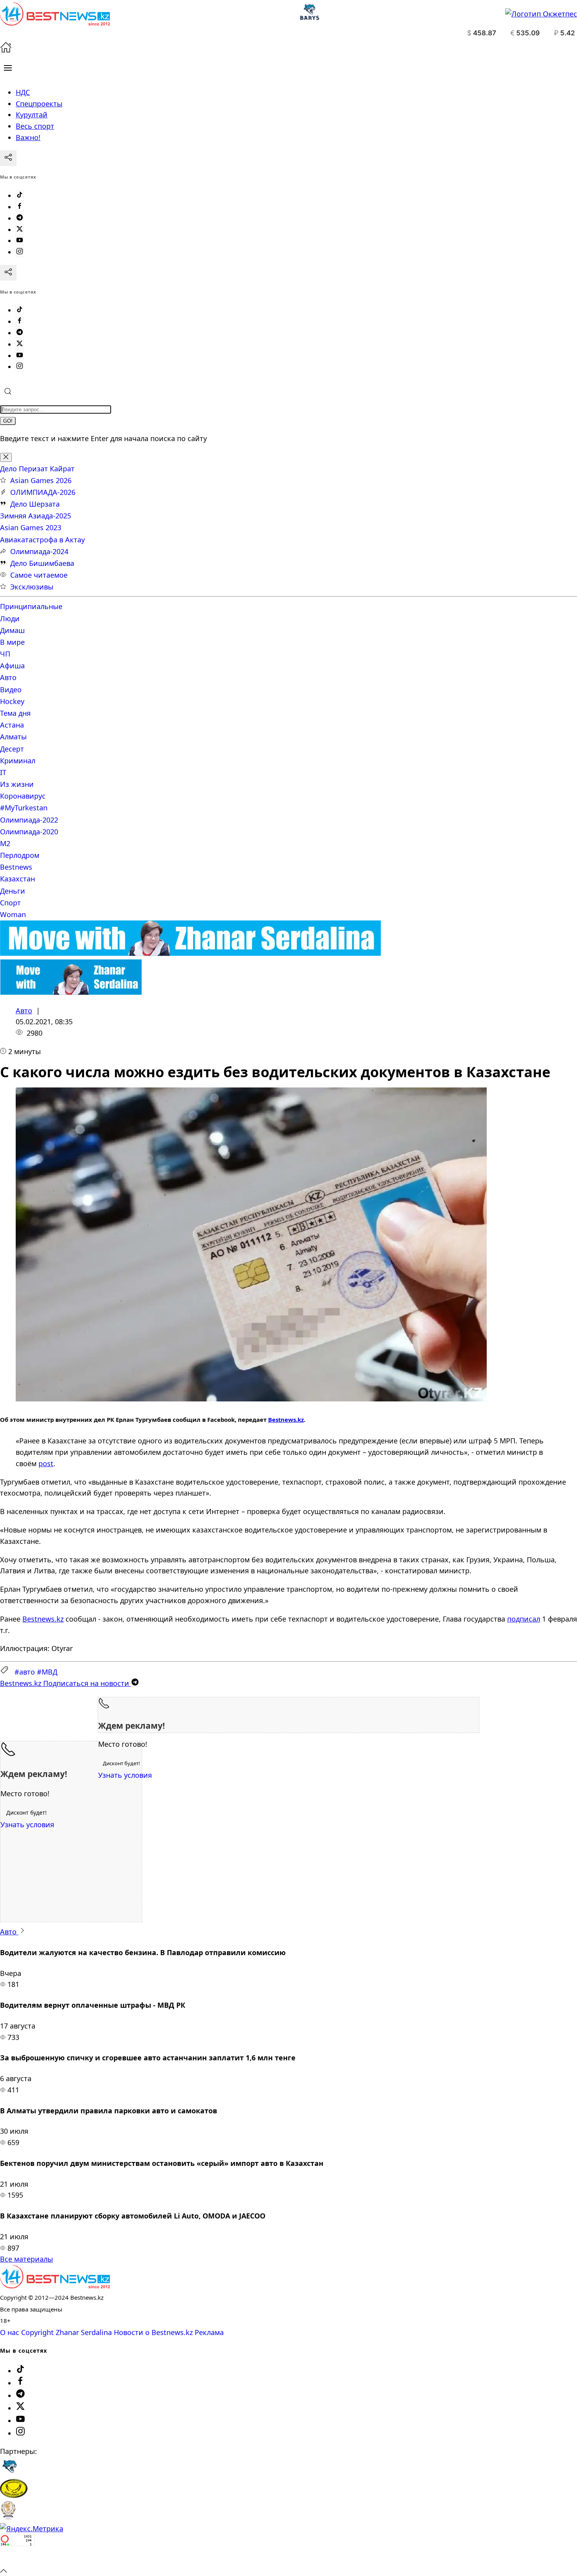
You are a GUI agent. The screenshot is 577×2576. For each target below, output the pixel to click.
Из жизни (17, 784)
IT (3, 772)
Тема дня (15, 713)
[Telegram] (20, 218)
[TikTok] (20, 195)
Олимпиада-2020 (29, 832)
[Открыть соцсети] (8, 158)
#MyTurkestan (24, 808)
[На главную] (6, 50)
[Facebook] (20, 207)
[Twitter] (20, 230)
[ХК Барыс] (9, 2473)
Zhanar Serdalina (84, 2332)
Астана (12, 725)
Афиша (12, 666)
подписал (524, 1619)
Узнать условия (125, 1775)
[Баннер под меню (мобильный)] (71, 992)
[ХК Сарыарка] (14, 2495)
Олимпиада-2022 (29, 820)
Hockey (12, 701)
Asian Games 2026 (41, 480)
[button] (8, 68)
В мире (12, 642)
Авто (8, 677)
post (46, 1463)
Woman (13, 914)
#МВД (47, 1672)
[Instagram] (20, 252)
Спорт (10, 903)
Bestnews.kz (286, 1419)
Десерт (12, 749)
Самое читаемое (39, 575)
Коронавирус (23, 796)
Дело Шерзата (35, 504)
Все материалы (26, 2259)
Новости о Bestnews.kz (153, 2332)
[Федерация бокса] (8, 2517)
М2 (5, 843)
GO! (8, 421)
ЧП (5, 654)
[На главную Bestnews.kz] (55, 2286)
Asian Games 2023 (31, 527)
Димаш (12, 630)
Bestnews (16, 867)
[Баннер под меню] (191, 953)
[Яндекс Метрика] (32, 2529)
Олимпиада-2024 (39, 551)
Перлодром (20, 855)
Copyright (37, 2332)
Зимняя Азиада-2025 (36, 516)
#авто (25, 1672)
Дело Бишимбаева (42, 563)
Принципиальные (31, 606)
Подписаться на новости (66, 1683)
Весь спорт (35, 126)
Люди (10, 618)
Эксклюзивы (32, 587)
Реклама (209, 2332)
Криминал (18, 761)
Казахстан (17, 879)
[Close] (6, 457)
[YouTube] (20, 241)
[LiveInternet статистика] (17, 2559)
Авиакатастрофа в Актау (42, 540)
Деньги (13, 891)
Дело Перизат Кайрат (37, 469)
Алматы (13, 737)
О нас (10, 2332)
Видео (11, 690)
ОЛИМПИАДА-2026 (43, 492)
